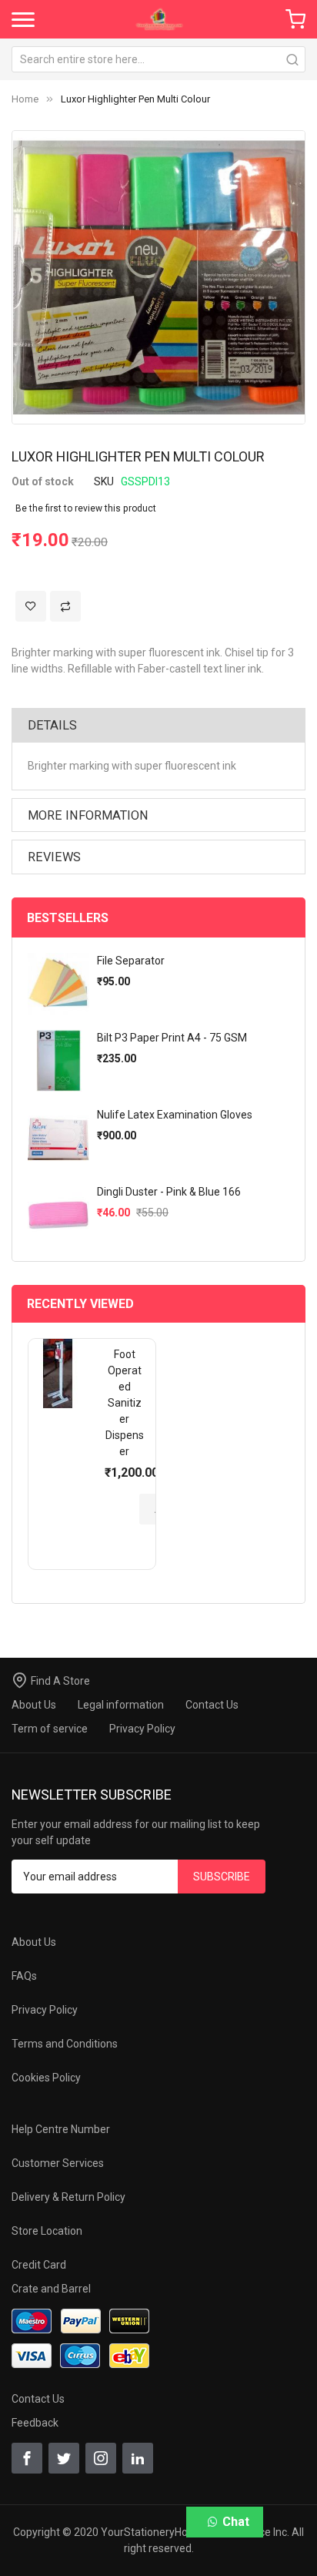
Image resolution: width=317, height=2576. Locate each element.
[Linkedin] (138, 2458)
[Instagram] (101, 2458)
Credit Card (39, 2265)
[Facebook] (27, 2458)
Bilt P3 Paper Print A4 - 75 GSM (172, 1038)
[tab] (158, 725)
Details (52, 725)
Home (25, 99)
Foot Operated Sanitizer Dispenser (125, 1403)
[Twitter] (64, 2458)
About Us (34, 1705)
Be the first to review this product (86, 508)
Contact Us (212, 1705)
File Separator (131, 961)
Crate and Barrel (51, 2289)
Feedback (35, 2423)
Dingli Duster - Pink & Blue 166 (169, 1192)
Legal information (121, 1705)
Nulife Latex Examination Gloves (175, 1115)
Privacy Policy (142, 1729)
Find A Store (60, 1681)
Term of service (50, 1729)
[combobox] (158, 59)
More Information (88, 815)
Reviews (54, 857)
